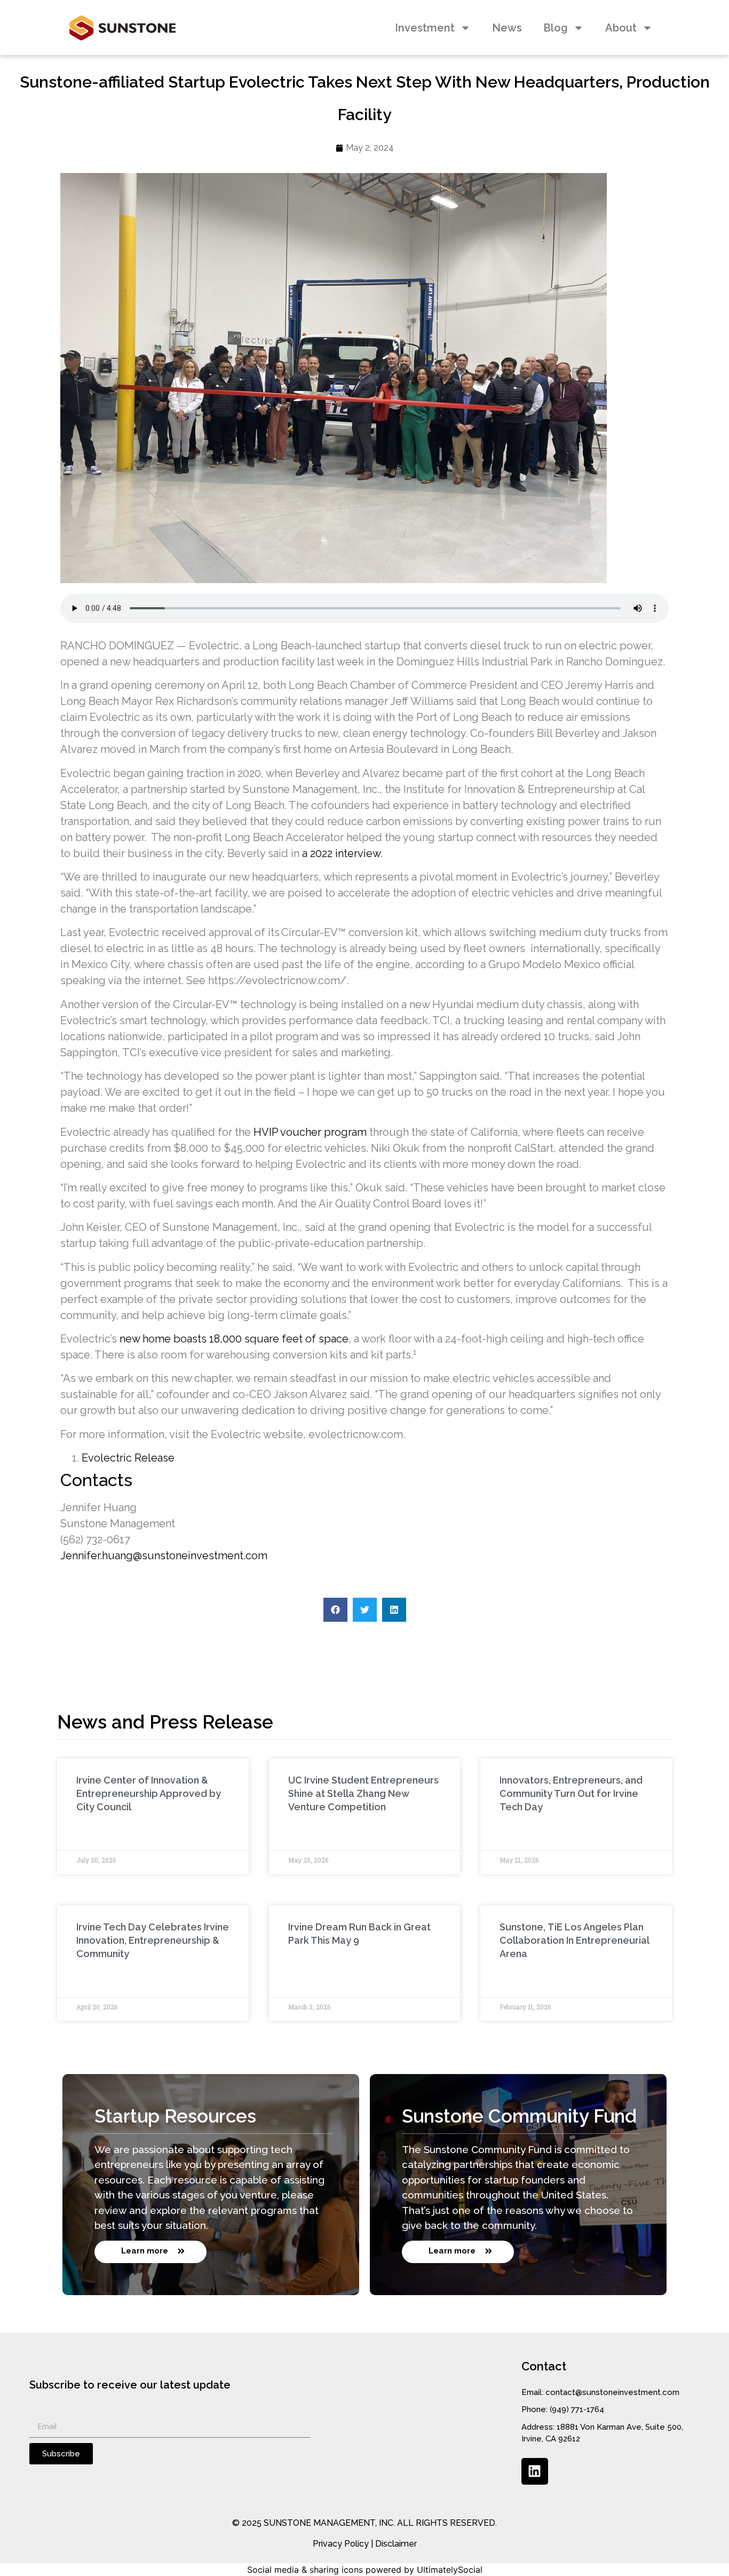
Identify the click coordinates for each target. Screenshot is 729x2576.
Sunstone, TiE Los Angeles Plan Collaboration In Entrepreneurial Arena (574, 1940)
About (621, 28)
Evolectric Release (128, 1458)
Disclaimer (396, 2544)
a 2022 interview (341, 853)
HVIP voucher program (310, 1132)
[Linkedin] (535, 2471)
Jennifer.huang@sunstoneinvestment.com (164, 1556)
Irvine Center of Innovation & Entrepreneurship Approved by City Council (149, 1793)
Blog (556, 28)
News (507, 28)
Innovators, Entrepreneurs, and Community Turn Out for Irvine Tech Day (571, 1793)
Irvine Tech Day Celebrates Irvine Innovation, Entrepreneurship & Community (153, 1940)
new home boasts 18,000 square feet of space (234, 1339)
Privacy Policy (341, 2544)
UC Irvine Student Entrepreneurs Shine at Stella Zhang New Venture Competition (363, 1793)
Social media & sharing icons (305, 2570)
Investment (425, 28)
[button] (335, 1610)
